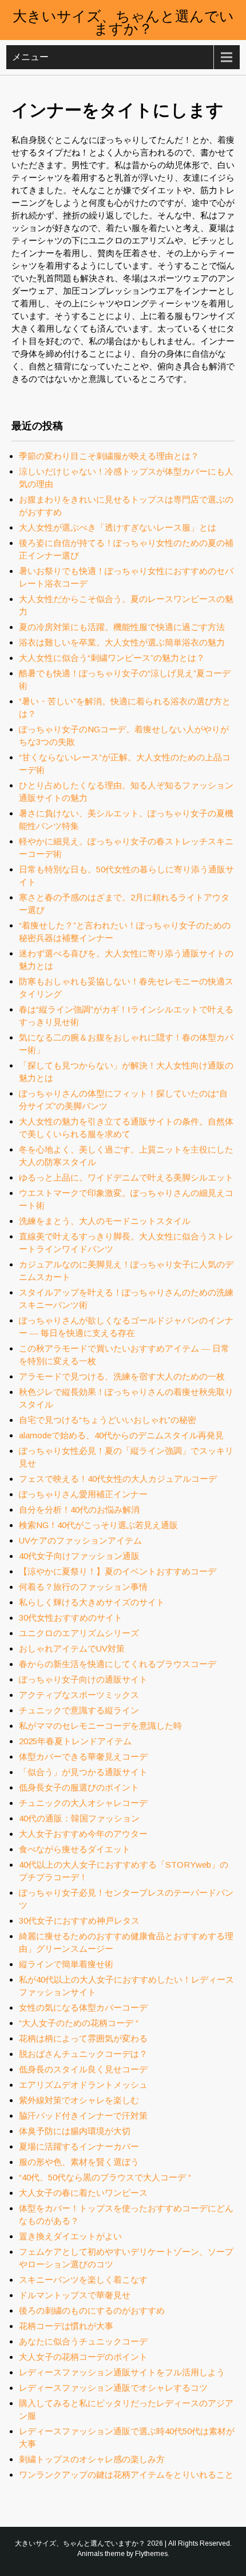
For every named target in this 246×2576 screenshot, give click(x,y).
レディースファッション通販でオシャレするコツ (113, 2388)
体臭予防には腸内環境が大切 (75, 2131)
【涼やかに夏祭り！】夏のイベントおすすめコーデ (118, 1571)
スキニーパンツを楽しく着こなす (83, 2280)
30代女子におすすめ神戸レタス (79, 1921)
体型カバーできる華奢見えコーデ (83, 1756)
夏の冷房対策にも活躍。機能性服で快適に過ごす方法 (122, 627)
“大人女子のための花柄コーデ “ (79, 2023)
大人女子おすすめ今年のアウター (83, 1834)
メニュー (30, 57)
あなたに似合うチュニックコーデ (83, 2341)
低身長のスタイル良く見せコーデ (83, 2069)
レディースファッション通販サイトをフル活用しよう (122, 2372)
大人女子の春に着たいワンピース (83, 2193)
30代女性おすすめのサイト (71, 1618)
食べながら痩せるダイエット (75, 1849)
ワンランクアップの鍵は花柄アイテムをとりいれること (126, 2475)
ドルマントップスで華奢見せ (75, 2295)
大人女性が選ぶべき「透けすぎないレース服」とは (118, 527)
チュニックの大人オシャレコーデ (83, 1803)
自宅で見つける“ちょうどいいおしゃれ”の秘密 (108, 1420)
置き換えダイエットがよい (70, 2236)
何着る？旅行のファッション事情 (83, 1587)
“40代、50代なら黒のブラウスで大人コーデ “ (105, 2177)
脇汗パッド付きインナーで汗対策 (83, 2116)
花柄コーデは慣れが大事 (66, 2326)
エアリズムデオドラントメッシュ (83, 2085)
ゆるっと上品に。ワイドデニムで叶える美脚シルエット (126, 1177)
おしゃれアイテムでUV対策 (72, 1648)
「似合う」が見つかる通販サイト (83, 1772)
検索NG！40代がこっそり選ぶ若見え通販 (98, 1525)
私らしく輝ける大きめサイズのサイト (92, 1602)
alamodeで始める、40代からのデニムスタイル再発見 (121, 1435)
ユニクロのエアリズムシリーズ (79, 1633)
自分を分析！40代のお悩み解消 (79, 1510)
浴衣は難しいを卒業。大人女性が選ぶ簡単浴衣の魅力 (122, 642)
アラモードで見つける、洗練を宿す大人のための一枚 (122, 1376)
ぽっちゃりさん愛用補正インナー (83, 1494)
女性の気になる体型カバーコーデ (83, 2007)
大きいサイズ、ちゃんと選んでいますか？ (123, 21)
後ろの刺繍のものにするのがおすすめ (92, 2310)
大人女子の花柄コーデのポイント (83, 2357)
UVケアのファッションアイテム (80, 1540)
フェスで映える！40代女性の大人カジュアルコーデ (118, 1479)
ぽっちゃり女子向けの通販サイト (83, 1679)
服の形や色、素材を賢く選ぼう (79, 2162)
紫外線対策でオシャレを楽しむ (79, 2100)
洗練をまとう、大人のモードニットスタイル (105, 1221)
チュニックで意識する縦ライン (79, 1710)
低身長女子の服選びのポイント (79, 1787)
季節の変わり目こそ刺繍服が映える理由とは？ (109, 456)
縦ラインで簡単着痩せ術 (66, 1964)
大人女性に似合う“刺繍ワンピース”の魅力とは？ (112, 658)
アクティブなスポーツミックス (79, 1695)
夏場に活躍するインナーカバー (79, 2146)
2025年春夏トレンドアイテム (75, 1741)
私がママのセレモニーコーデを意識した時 (100, 1726)
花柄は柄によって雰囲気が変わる (83, 2038)
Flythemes (151, 2554)
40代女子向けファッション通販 (79, 1556)
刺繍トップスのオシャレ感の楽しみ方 (92, 2459)
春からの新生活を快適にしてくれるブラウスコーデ (118, 1664)
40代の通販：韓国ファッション (79, 1818)
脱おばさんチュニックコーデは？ (83, 2054)
